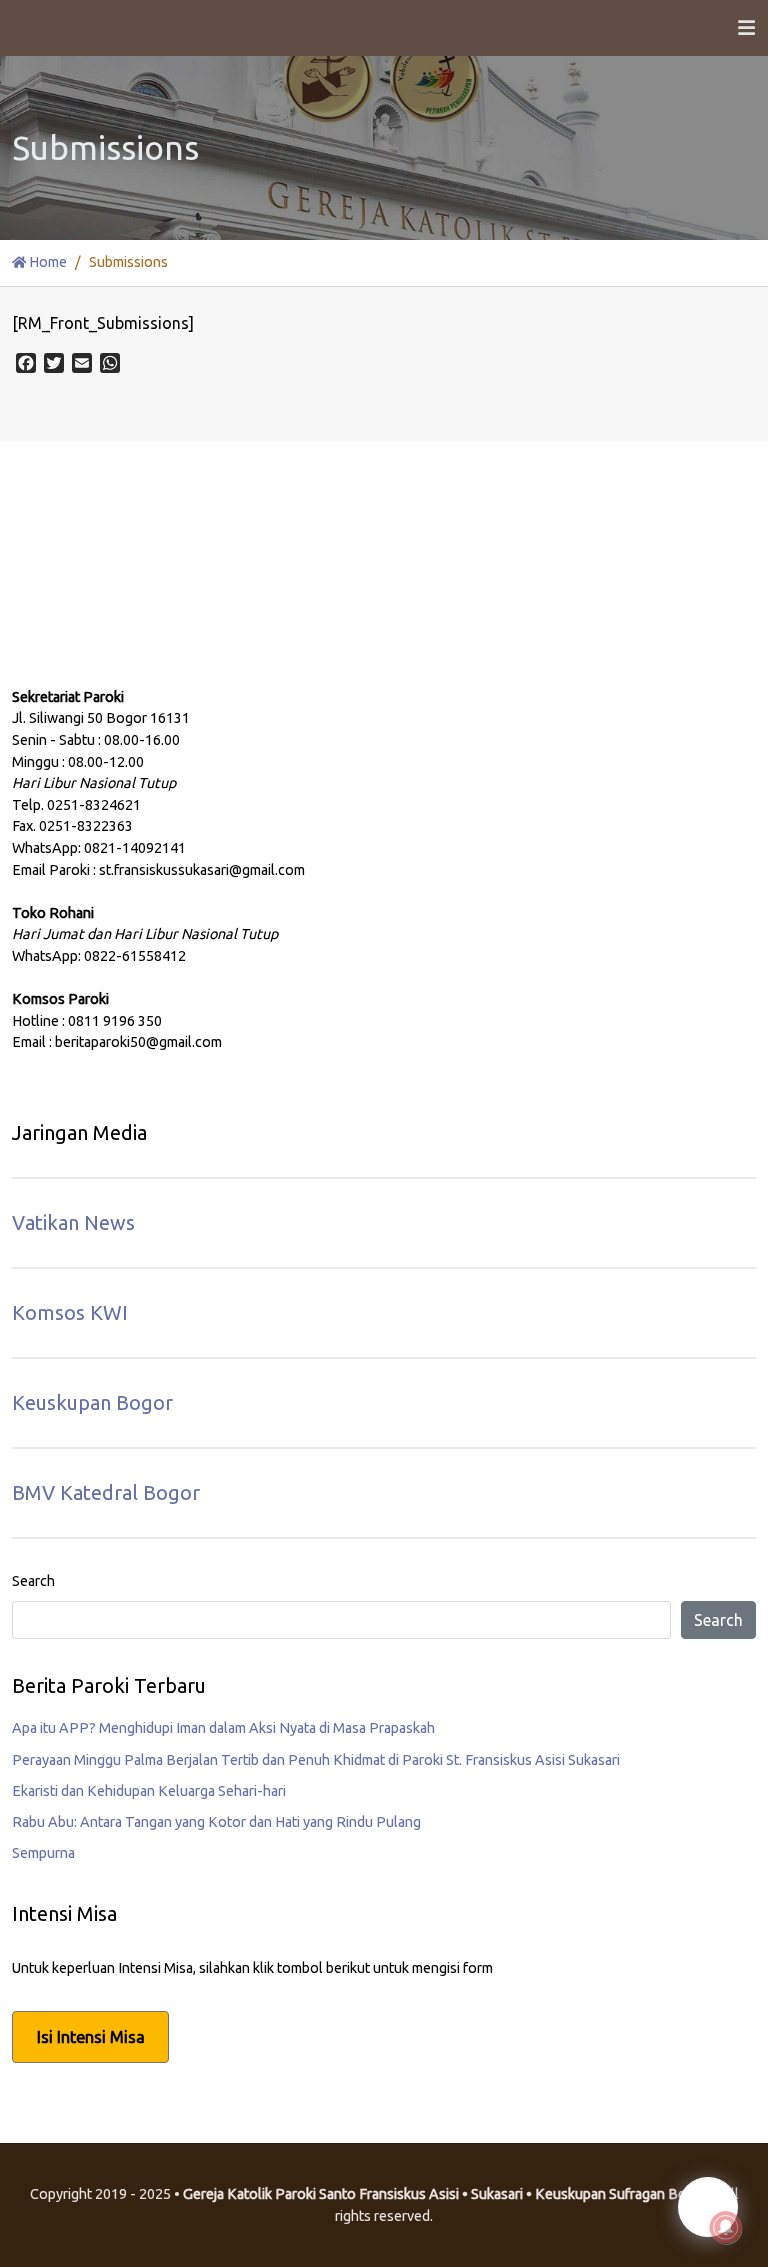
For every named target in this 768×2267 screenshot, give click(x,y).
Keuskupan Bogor (92, 1402)
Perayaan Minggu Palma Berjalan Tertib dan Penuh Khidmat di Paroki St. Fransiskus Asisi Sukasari (316, 1760)
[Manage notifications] (726, 2228)
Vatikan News (73, 1222)
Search (33, 1581)
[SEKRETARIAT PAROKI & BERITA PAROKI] (162, 610)
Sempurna (43, 1853)
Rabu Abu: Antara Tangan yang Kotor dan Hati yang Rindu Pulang (216, 1822)
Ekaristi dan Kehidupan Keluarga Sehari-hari (149, 1791)
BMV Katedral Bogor (106, 1492)
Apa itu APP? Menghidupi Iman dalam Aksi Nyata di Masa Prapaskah (223, 1728)
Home (46, 262)
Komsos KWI (70, 1312)
